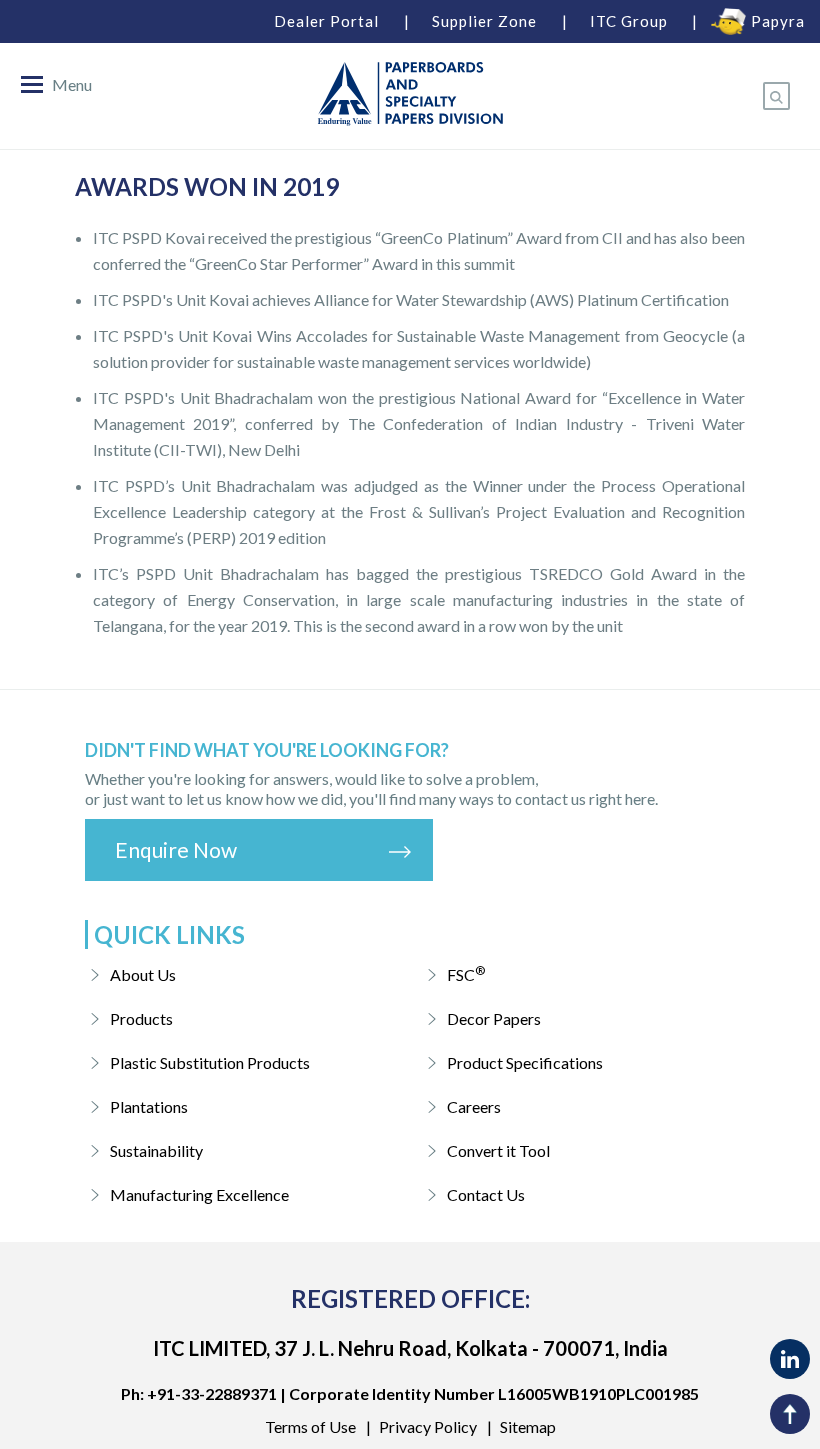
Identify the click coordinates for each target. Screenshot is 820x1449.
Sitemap (528, 1426)
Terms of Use (310, 1426)
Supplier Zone (484, 21)
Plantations (149, 1106)
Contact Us (486, 1194)
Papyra (778, 21)
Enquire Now (176, 849)
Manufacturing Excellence (199, 1194)
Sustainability (156, 1150)
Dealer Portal (326, 21)
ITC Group (629, 21)
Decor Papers (494, 1018)
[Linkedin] (790, 1359)
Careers (474, 1106)
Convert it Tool (498, 1150)
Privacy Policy (428, 1426)
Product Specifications (525, 1062)
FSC (466, 973)
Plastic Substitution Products (210, 1062)
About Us (143, 974)
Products (141, 1018)
